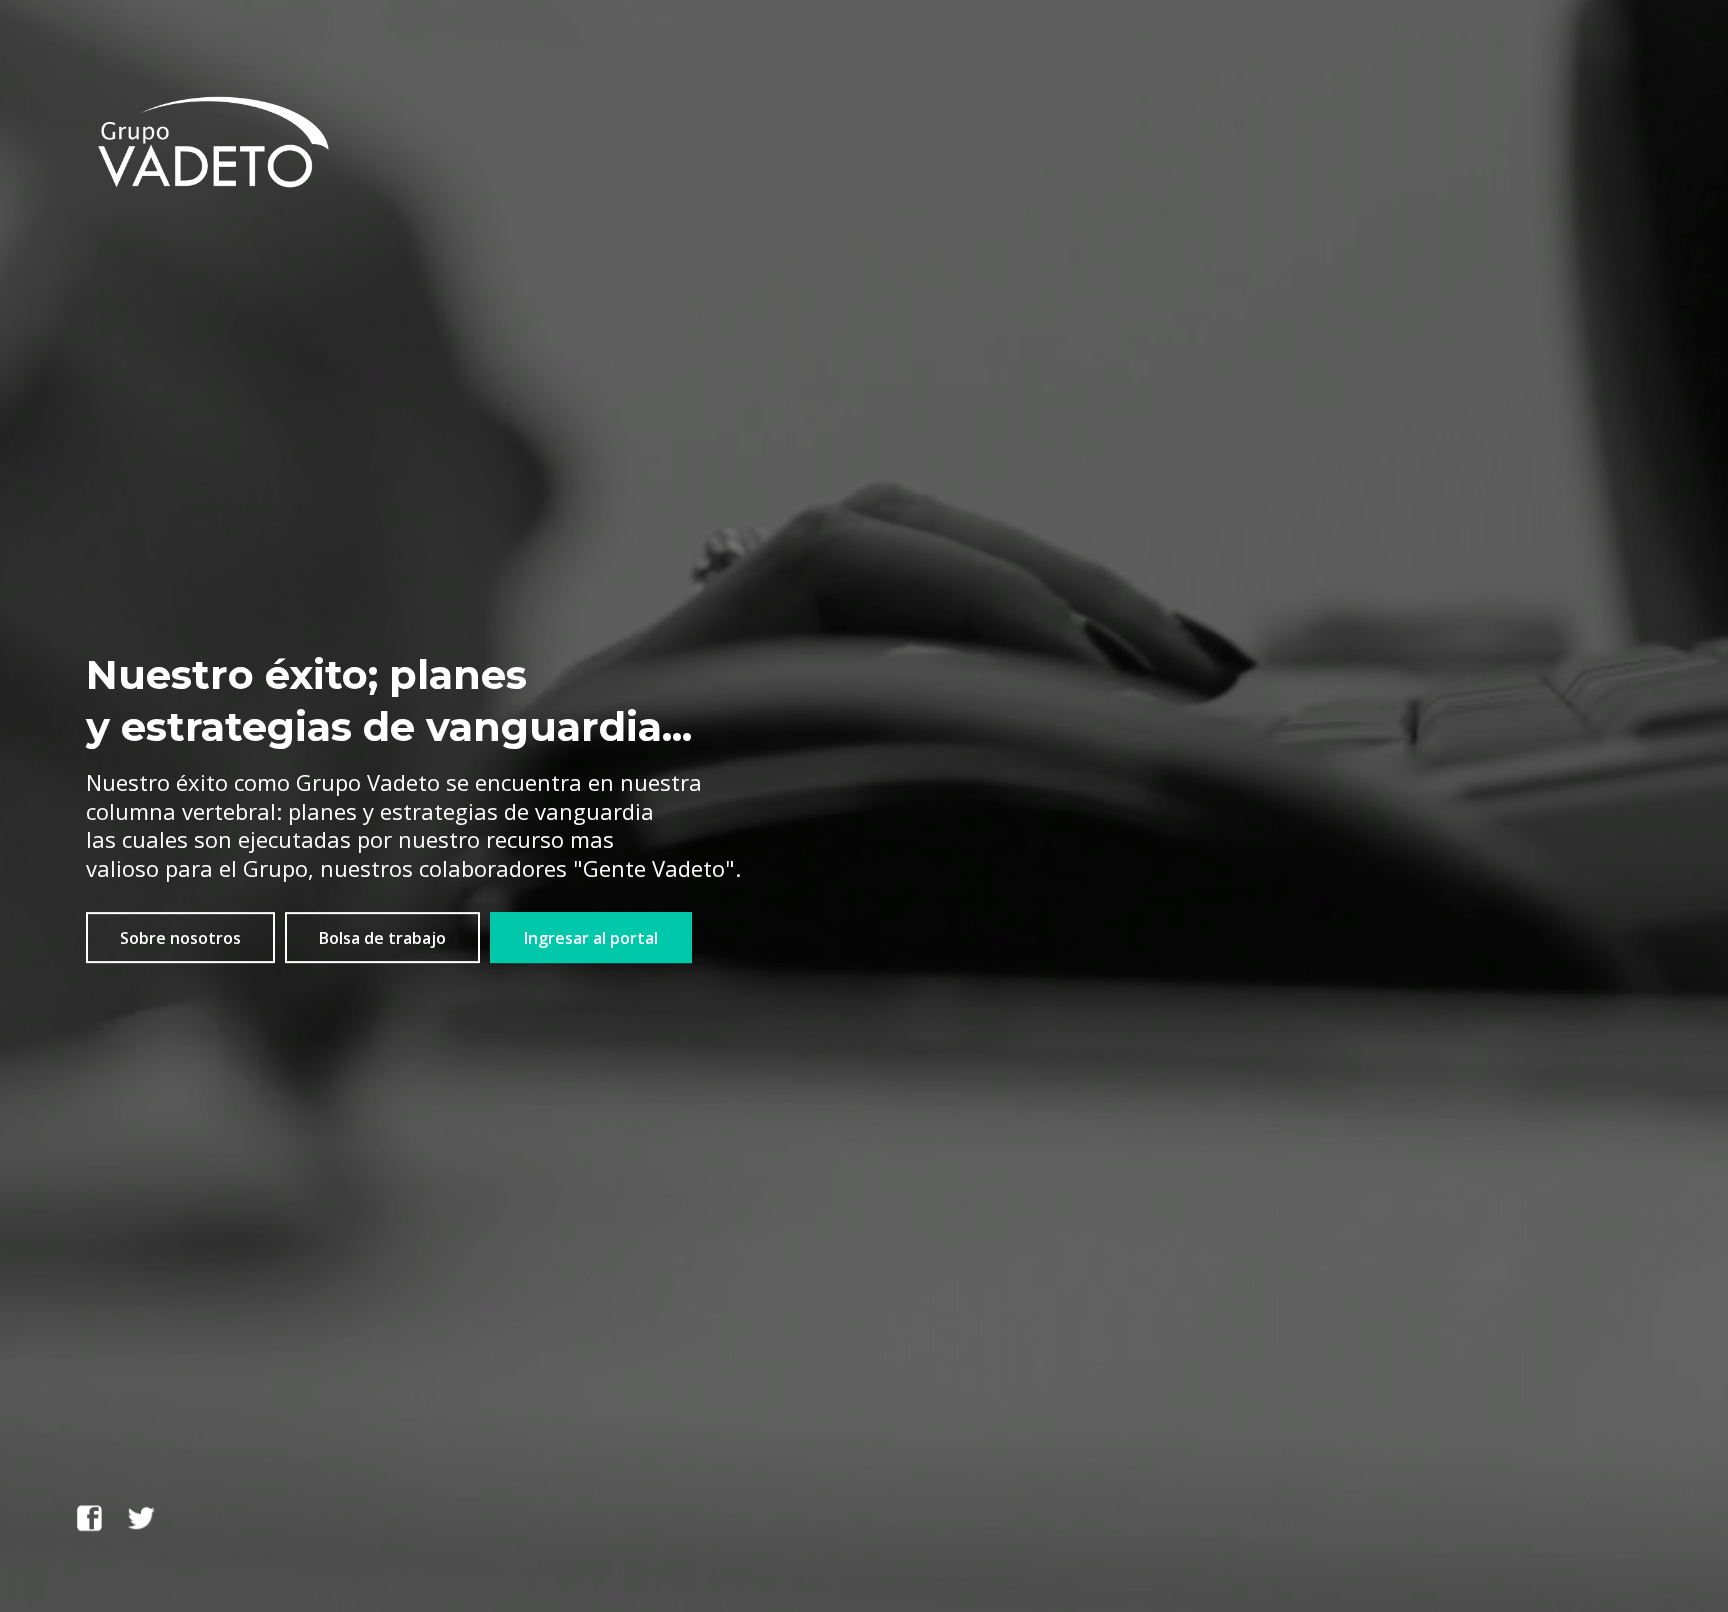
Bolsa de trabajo (382, 938)
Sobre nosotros (180, 938)
